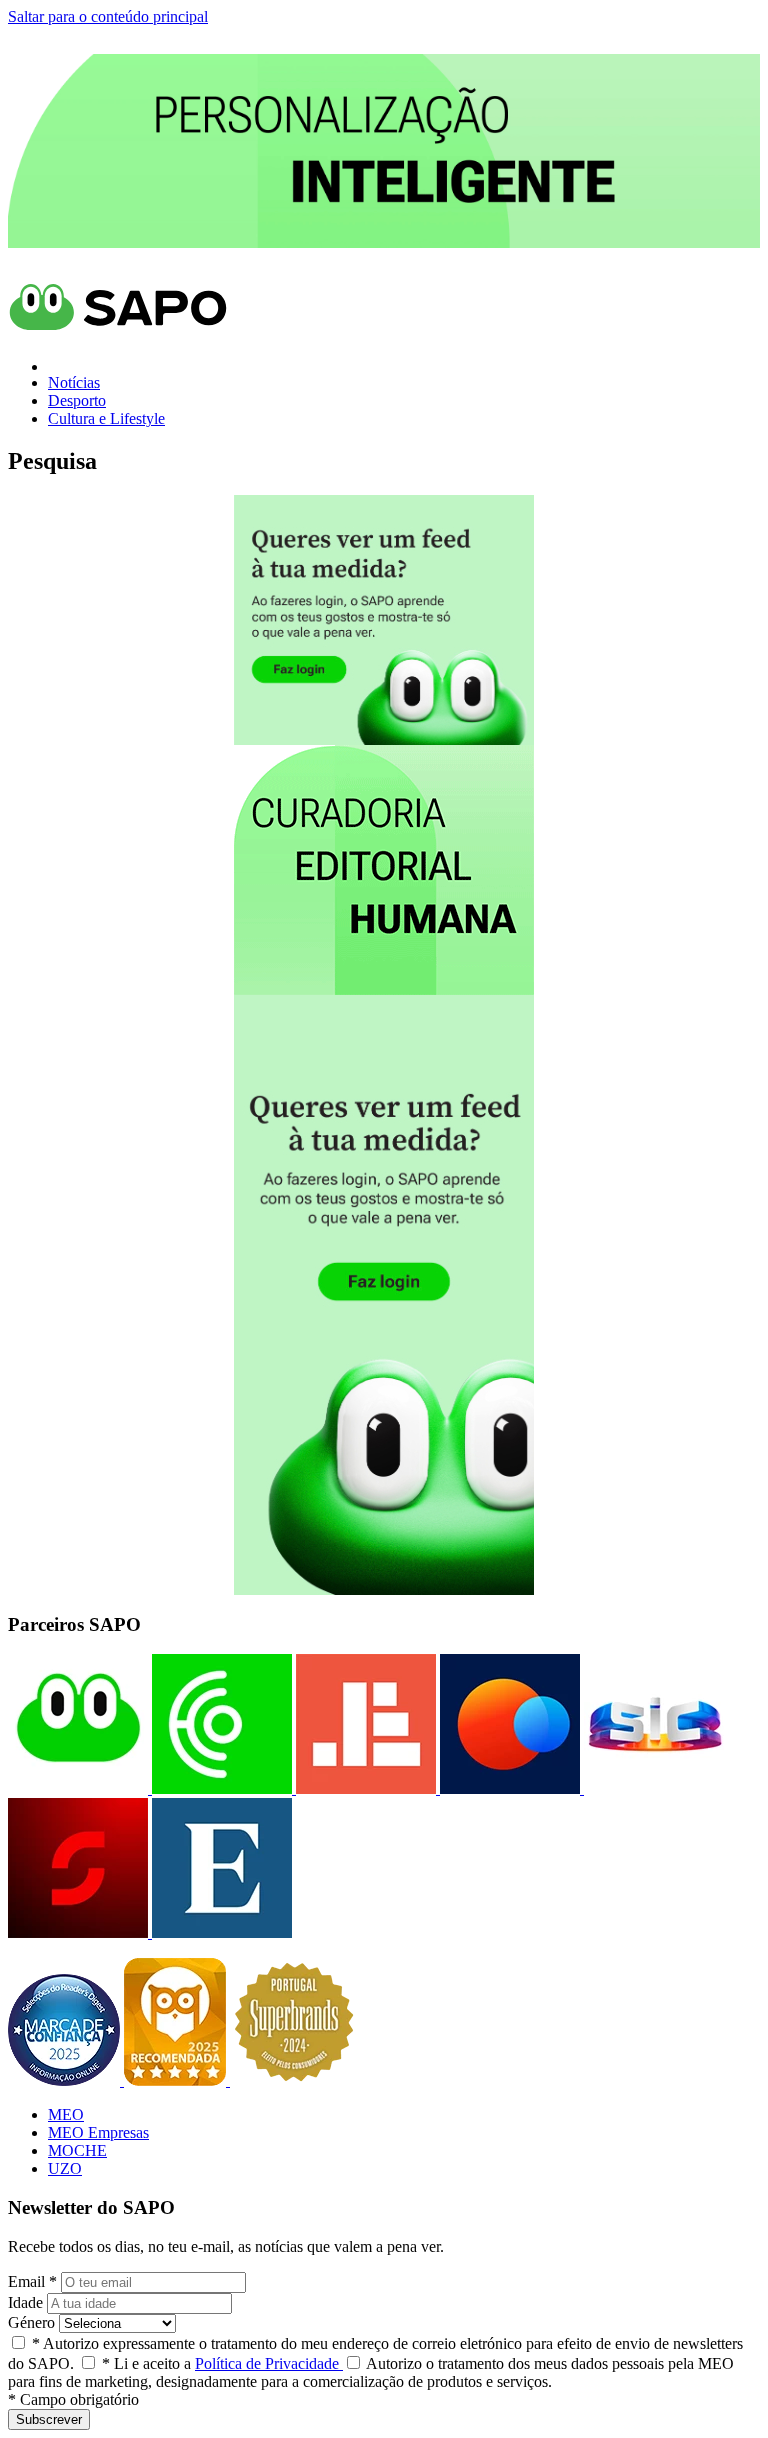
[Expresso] (220, 1932)
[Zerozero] (508, 1788)
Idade (25, 2302)
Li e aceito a (222, 2363)
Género (31, 2322)
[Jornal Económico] (364, 1788)
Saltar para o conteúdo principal (108, 16)
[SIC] (652, 1788)
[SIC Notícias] (78, 1932)
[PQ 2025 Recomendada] (177, 2080)
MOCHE (77, 2150)
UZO (65, 2168)
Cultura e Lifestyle (106, 418)
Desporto (77, 400)
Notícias (74, 382)
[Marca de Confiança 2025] (66, 2080)
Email (32, 2281)
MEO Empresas (98, 2132)
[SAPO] (78, 1788)
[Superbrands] (294, 2080)
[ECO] (220, 1788)
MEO (66, 2114)
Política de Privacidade (269, 2363)
